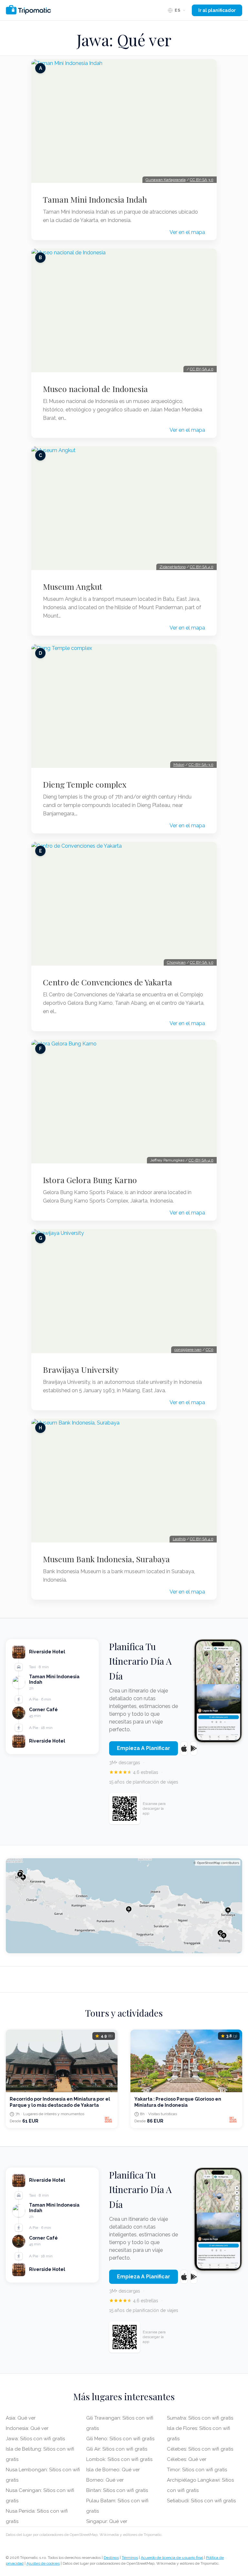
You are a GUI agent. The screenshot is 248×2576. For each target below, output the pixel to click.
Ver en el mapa (187, 232)
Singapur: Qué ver (107, 2521)
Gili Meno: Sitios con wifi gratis (120, 2439)
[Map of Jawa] (124, 1906)
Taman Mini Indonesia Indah (95, 199)
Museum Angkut (73, 587)
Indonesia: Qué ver (27, 2428)
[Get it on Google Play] (194, 1748)
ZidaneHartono (173, 567)
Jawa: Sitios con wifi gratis (35, 2439)
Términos (130, 2558)
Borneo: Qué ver (105, 2480)
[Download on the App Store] (184, 1748)
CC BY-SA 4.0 (202, 369)
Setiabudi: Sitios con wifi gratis (201, 2501)
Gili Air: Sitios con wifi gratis (117, 2449)
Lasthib (179, 1539)
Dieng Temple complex (85, 784)
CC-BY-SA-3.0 (201, 765)
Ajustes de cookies (43, 2563)
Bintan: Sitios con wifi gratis (117, 2490)
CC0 (210, 1350)
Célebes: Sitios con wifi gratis (200, 2449)
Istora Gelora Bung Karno (90, 1180)
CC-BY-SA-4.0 (201, 1160)
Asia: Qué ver (21, 2418)
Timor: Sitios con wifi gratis (197, 2470)
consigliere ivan (188, 1350)
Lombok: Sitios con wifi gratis (119, 2459)
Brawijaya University (81, 1370)
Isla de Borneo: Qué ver (113, 2470)
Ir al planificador (217, 10)
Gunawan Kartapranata (166, 180)
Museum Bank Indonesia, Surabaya (106, 1559)
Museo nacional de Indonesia (95, 389)
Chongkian (176, 962)
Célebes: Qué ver (187, 2459)
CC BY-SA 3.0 (202, 180)
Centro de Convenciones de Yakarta (108, 982)
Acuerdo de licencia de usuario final (172, 2558)
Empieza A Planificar (144, 1748)
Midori (179, 765)
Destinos (111, 2558)
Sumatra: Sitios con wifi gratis (200, 2418)
